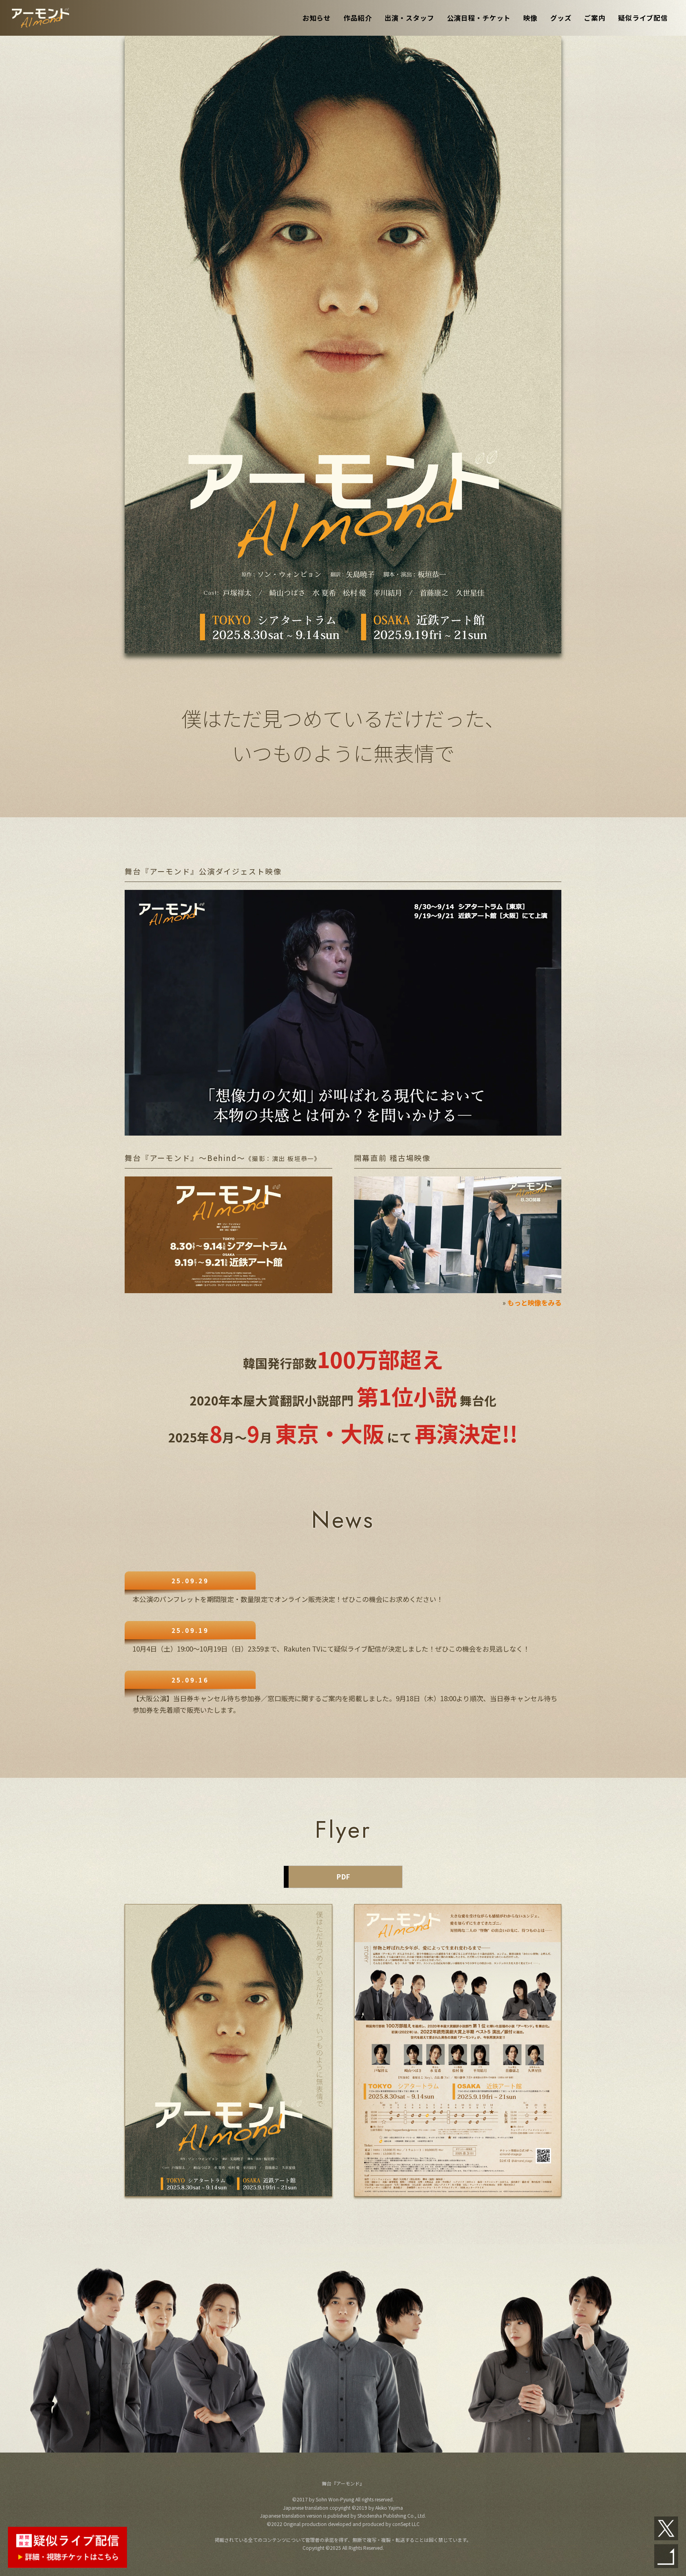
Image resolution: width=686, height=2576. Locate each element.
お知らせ (317, 18)
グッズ (561, 18)
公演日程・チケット (479, 18)
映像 (530, 18)
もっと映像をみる (534, 1302)
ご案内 (595, 18)
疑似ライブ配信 (643, 18)
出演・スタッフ (409, 18)
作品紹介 (357, 18)
